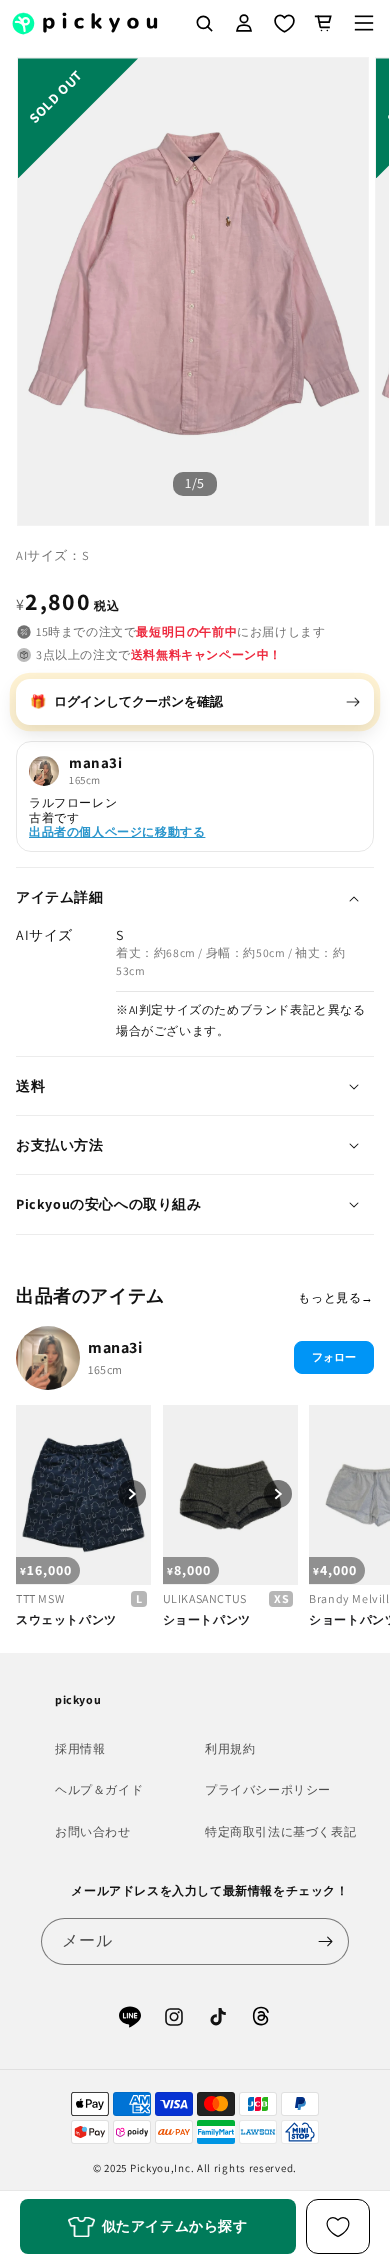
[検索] (204, 23)
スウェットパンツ (66, 1619)
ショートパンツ (207, 1619)
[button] (364, 23)
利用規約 (230, 1748)
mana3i (115, 1347)
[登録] (326, 1941)
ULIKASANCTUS (205, 1598)
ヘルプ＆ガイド (99, 1789)
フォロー (334, 1357)
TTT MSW (40, 1598)
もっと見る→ (336, 1297)
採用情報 (80, 1748)
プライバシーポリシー (268, 1789)
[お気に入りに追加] (338, 2226)
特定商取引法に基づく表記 (280, 1831)
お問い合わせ (93, 1831)
